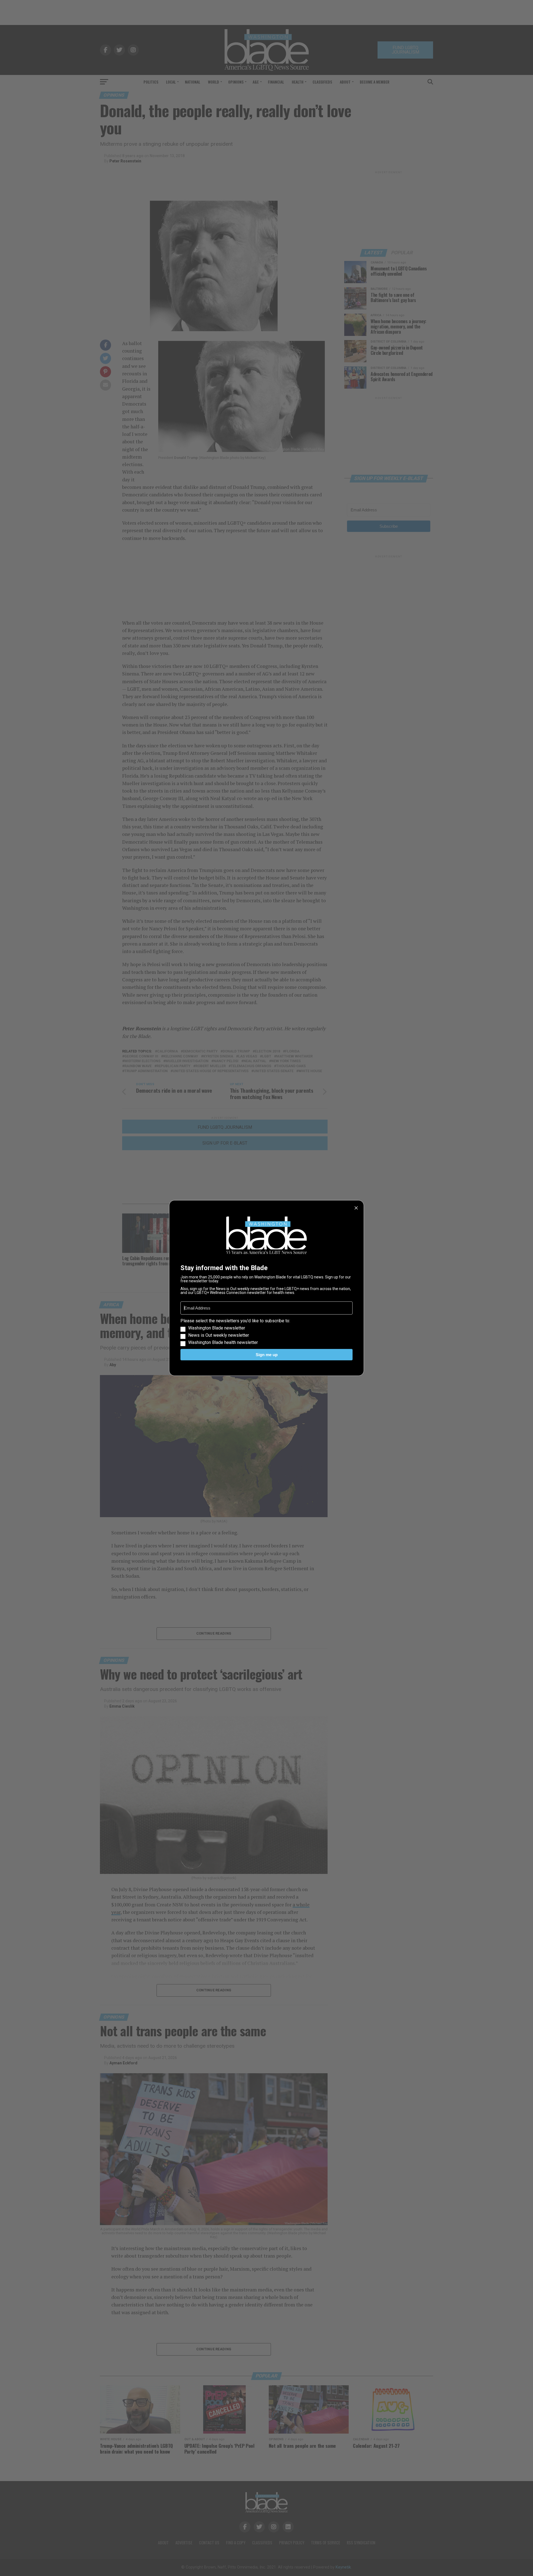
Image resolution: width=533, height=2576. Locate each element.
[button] (266, 1332)
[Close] (356, 1208)
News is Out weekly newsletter (219, 1335)
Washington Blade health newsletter (223, 1343)
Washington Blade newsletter (217, 1328)
